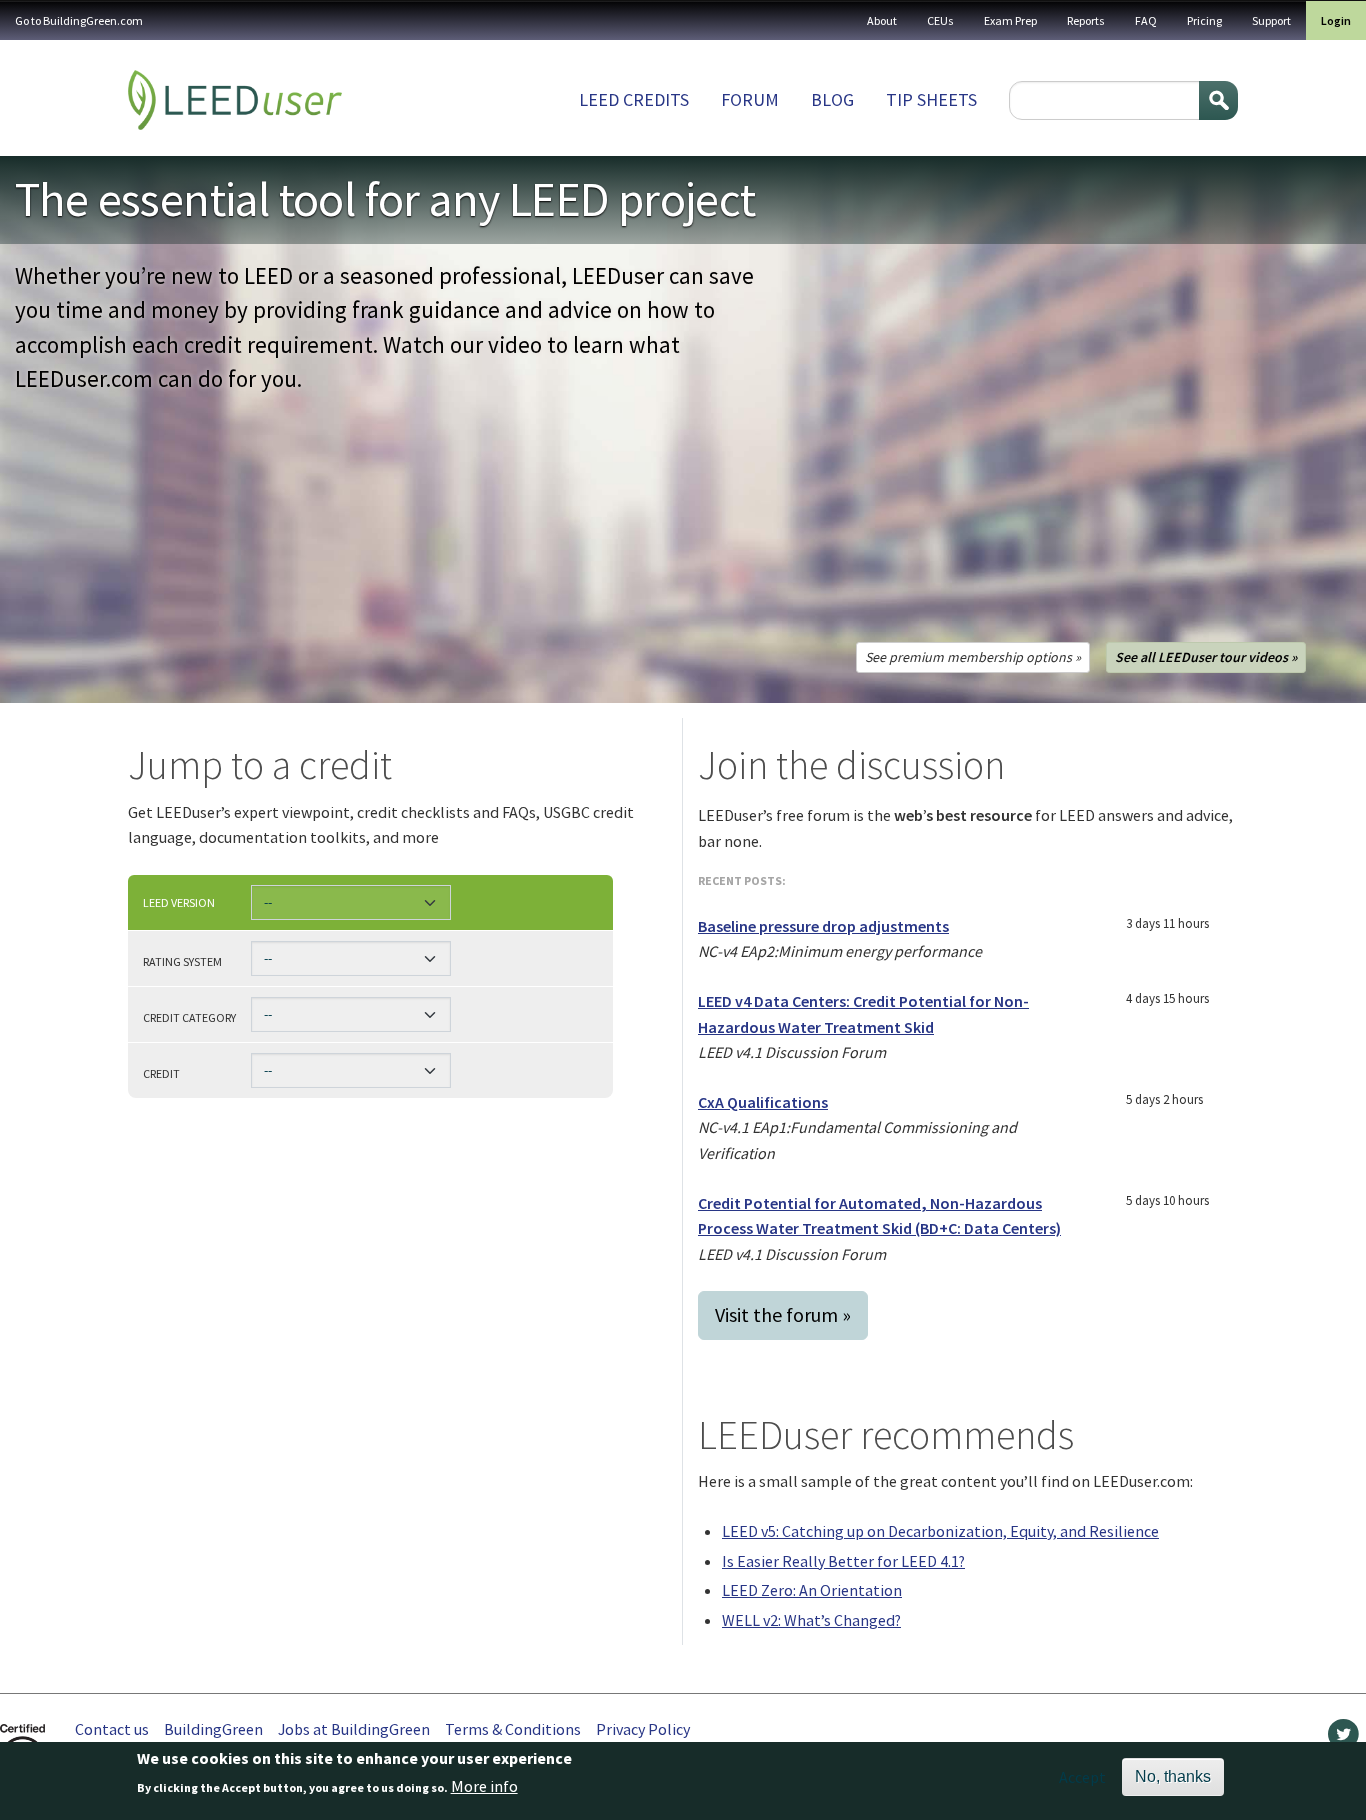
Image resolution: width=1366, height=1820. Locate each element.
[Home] (235, 100)
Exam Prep (1010, 20)
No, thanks (1173, 1776)
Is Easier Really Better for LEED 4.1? (843, 1561)
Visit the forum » (783, 1314)
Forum (750, 99)
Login (1336, 20)
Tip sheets (931, 99)
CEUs (940, 20)
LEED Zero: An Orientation (812, 1590)
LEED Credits (634, 99)
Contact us (112, 1729)
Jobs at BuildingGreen (354, 1729)
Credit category (189, 1017)
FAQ (1146, 20)
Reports (1086, 20)
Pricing (1204, 20)
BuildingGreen (213, 1729)
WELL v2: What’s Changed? (811, 1620)
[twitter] (1343, 1739)
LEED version (179, 902)
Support (1271, 20)
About (882, 20)
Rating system (182, 961)
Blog (832, 99)
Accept (1082, 1777)
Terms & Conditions (513, 1729)
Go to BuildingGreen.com (79, 20)
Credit (161, 1073)
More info (484, 1787)
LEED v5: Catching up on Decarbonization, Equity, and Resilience (940, 1531)
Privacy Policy (643, 1729)
